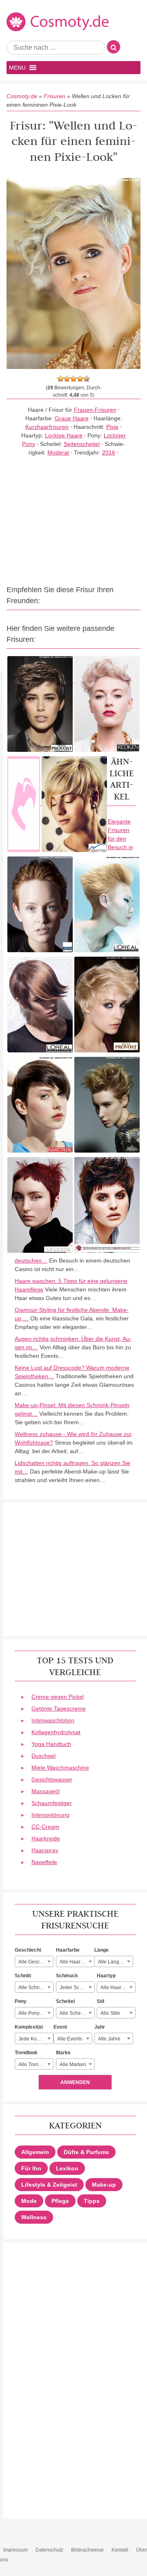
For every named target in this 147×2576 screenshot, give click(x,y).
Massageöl (46, 1791)
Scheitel (65, 2001)
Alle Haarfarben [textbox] (77, 1962)
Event (60, 2027)
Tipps (92, 2201)
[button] (17, 68)
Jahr (100, 2027)
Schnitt (23, 1976)
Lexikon (67, 2168)
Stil (100, 2001)
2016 (109, 452)
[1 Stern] (60, 379)
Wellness (34, 2217)
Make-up (104, 2185)
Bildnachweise (87, 2550)
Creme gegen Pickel (58, 1697)
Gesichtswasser (52, 1779)
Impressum (16, 2550)
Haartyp (106, 1976)
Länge (101, 1950)
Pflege (60, 2201)
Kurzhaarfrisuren (47, 427)
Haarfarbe (68, 1950)
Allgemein (35, 2152)
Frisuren (55, 96)
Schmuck (67, 1976)
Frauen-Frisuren (95, 410)
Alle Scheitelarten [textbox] (77, 2013)
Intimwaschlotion (53, 1720)
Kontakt (120, 2550)
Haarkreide (46, 1838)
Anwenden (75, 2082)
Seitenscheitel (82, 444)
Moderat (58, 452)
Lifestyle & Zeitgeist (49, 2185)
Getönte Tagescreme (59, 1709)
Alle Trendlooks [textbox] (36, 2064)
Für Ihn (31, 2168)
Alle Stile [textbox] (110, 2013)
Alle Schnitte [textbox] (32, 1987)
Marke (63, 2053)
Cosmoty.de (22, 96)
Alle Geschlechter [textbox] (36, 1962)
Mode (29, 2201)
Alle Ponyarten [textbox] (35, 2013)
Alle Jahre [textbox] (109, 2039)
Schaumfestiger (52, 1803)
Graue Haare (72, 418)
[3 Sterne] (73, 379)
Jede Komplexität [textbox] (36, 2039)
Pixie (112, 427)
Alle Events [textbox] (70, 2039)
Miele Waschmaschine (60, 1768)
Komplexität (29, 2027)
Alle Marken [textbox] (73, 2064)
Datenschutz (49, 2550)
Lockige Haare (64, 435)
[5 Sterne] (87, 379)
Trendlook (26, 2053)
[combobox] (34, 1961)
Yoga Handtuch (51, 1744)
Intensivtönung (50, 1815)
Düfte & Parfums (86, 2152)
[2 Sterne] (67, 379)
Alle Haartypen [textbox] (117, 1987)
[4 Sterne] (80, 379)
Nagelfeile (44, 1862)
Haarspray (45, 1850)
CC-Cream (45, 1827)
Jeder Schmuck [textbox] (77, 1987)
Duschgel (43, 1756)
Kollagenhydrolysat (56, 1732)
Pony (21, 2001)
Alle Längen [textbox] (111, 1962)
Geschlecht (28, 1950)
